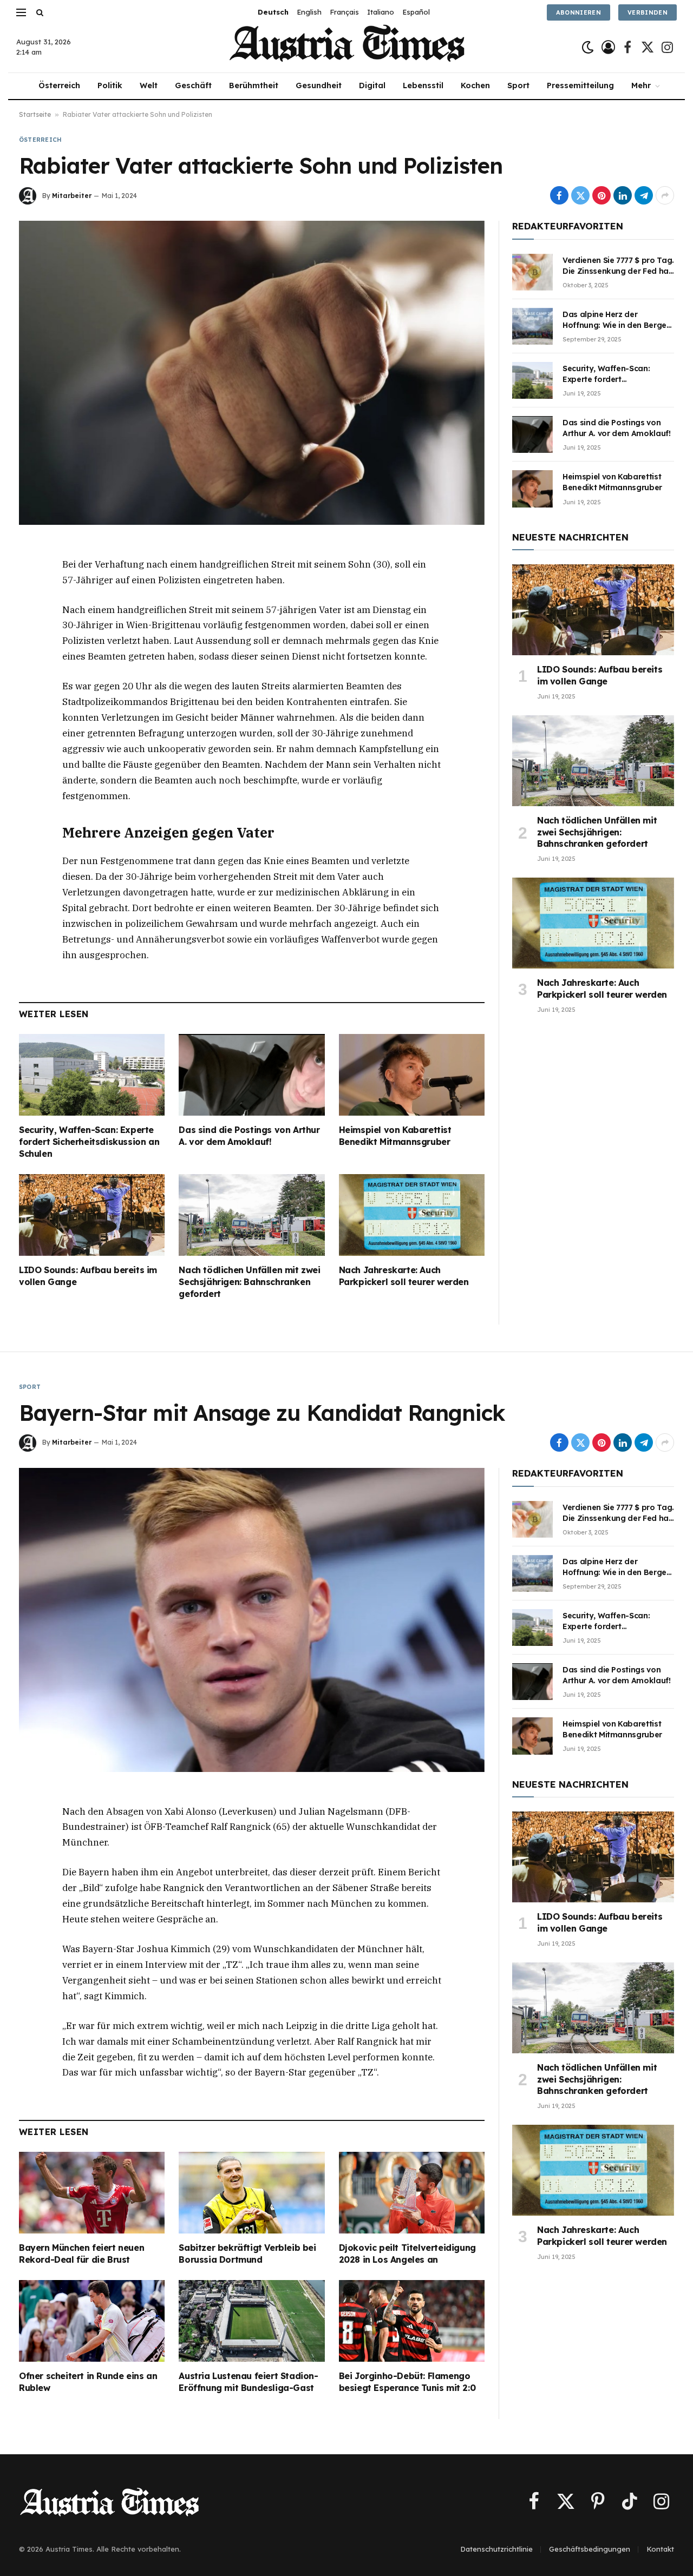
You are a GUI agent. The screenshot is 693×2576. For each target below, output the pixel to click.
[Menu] (21, 12)
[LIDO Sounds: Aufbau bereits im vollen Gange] (92, 1215)
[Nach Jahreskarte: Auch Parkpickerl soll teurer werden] (412, 1215)
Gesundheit (319, 85)
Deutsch (273, 12)
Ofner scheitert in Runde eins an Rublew (88, 2382)
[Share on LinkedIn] (623, 195)
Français (344, 12)
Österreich (59, 85)
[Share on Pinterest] (602, 195)
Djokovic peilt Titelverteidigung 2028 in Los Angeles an (407, 2254)
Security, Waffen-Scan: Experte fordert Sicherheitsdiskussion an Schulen (89, 1142)
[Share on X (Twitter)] (580, 195)
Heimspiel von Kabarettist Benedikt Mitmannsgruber (395, 1136)
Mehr (641, 85)
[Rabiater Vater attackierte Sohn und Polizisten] (252, 373)
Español (416, 12)
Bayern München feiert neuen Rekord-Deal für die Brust (81, 2254)
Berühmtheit (254, 85)
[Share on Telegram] (644, 195)
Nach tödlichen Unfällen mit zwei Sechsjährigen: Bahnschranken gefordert (249, 1282)
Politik (110, 85)
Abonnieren (578, 12)
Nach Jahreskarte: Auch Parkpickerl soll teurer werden (404, 1276)
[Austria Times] (347, 47)
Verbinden (648, 12)
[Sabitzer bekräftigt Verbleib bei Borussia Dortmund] (251, 2193)
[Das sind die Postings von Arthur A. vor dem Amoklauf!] (251, 1075)
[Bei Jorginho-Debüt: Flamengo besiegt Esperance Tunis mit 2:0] (412, 2321)
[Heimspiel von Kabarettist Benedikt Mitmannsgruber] (412, 1075)
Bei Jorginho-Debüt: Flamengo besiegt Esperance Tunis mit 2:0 (407, 2382)
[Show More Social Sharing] (665, 195)
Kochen (475, 85)
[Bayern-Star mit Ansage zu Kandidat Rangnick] (252, 1620)
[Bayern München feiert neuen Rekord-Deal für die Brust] (92, 2193)
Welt (149, 85)
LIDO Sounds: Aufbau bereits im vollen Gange (88, 1276)
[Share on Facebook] (559, 195)
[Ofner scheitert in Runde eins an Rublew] (92, 2321)
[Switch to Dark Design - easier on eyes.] (588, 47)
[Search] (39, 12)
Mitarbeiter (72, 196)
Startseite (35, 114)
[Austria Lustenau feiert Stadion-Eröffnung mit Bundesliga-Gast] (251, 2321)
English (309, 12)
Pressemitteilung (580, 85)
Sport (518, 85)
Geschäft (193, 85)
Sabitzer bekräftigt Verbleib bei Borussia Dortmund (247, 2254)
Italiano (381, 12)
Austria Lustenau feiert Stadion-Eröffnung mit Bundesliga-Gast (248, 2382)
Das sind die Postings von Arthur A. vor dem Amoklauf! (249, 1136)
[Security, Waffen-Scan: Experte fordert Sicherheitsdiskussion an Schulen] (92, 1075)
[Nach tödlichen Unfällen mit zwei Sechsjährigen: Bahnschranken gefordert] (251, 1215)
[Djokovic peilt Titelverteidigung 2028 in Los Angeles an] (412, 2193)
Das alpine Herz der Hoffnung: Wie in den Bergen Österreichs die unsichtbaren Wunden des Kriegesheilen (617, 320)
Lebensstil (423, 85)
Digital (372, 85)
